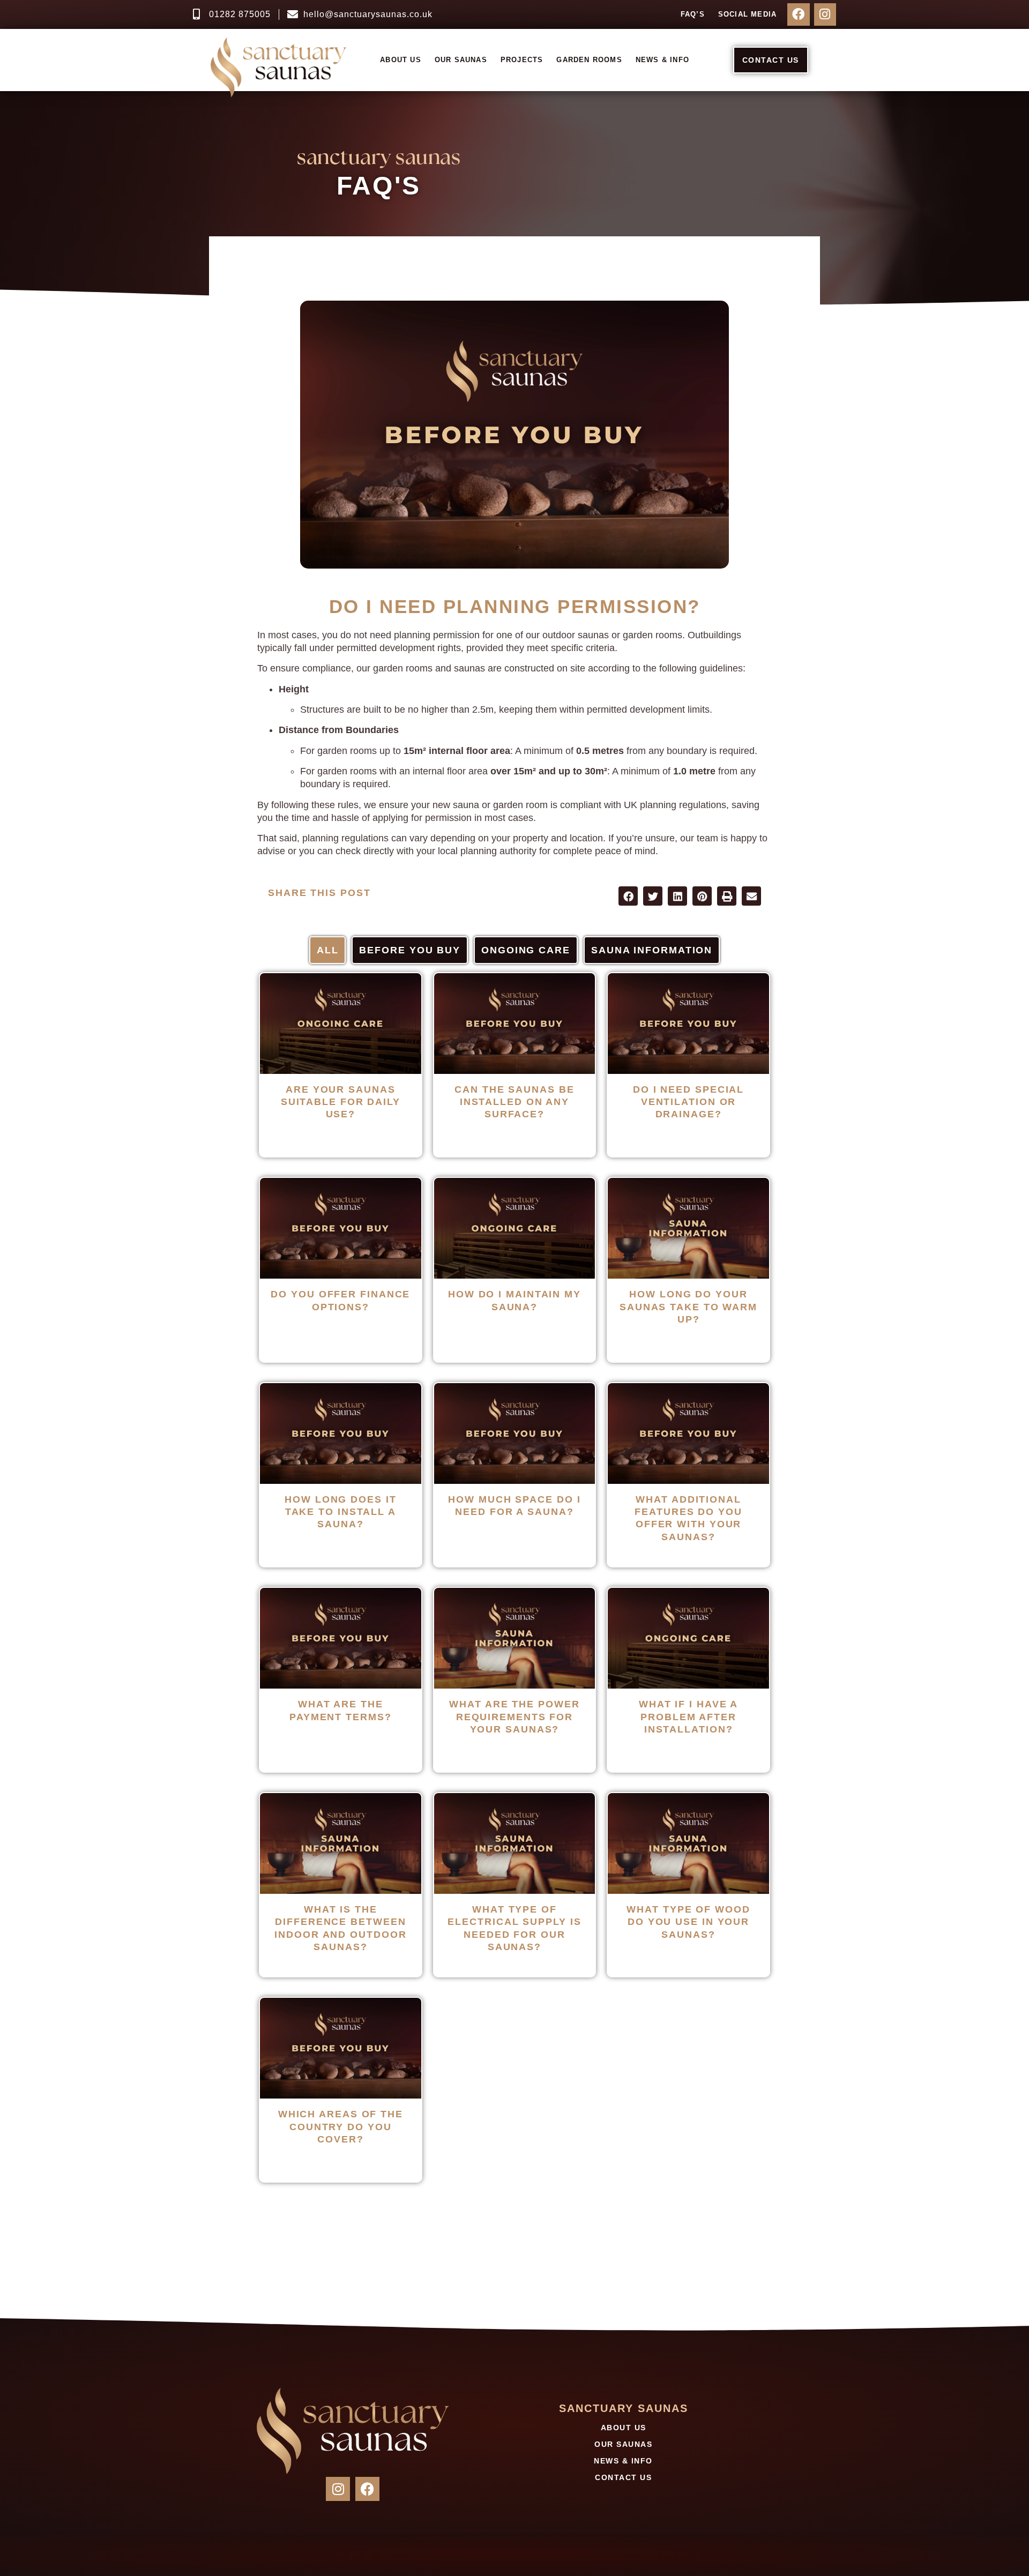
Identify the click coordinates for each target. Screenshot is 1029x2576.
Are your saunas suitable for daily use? (341, 1102)
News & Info (662, 60)
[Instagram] (825, 14)
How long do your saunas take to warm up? (688, 1307)
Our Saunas (461, 60)
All (328, 950)
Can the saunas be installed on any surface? (514, 1102)
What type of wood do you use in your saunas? (688, 1922)
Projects (522, 60)
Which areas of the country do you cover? (341, 2127)
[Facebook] (798, 14)
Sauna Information (652, 950)
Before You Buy (410, 950)
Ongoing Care (526, 950)
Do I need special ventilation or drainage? (688, 1102)
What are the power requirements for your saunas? (514, 1717)
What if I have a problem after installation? (688, 1717)
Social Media (747, 14)
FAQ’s (693, 14)
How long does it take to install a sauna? (340, 1512)
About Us (401, 60)
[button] (628, 896)
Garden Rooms (589, 60)
